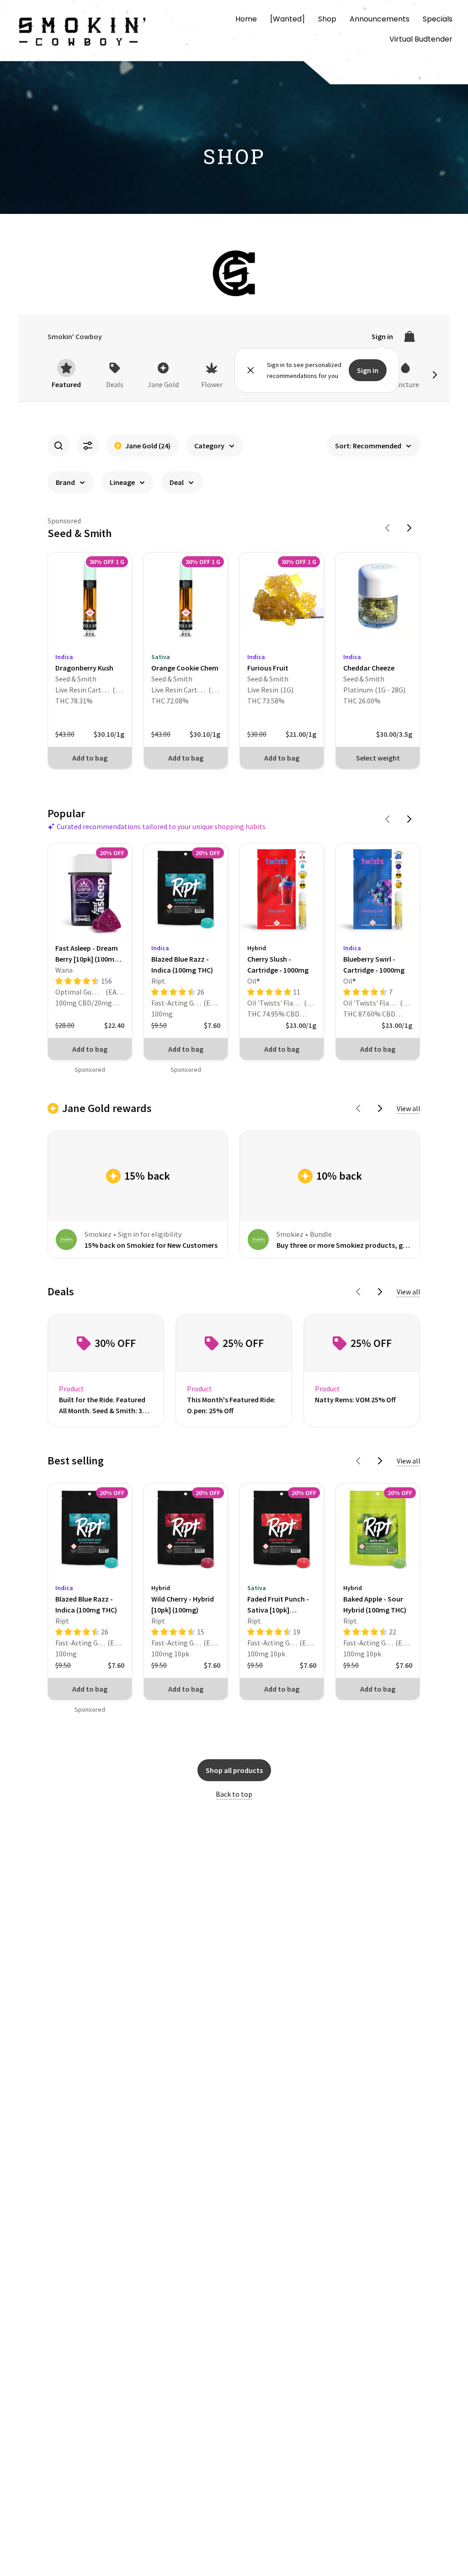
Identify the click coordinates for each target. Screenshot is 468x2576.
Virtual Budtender (421, 39)
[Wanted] (287, 19)
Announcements (380, 19)
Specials (438, 19)
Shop (327, 19)
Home (246, 19)
